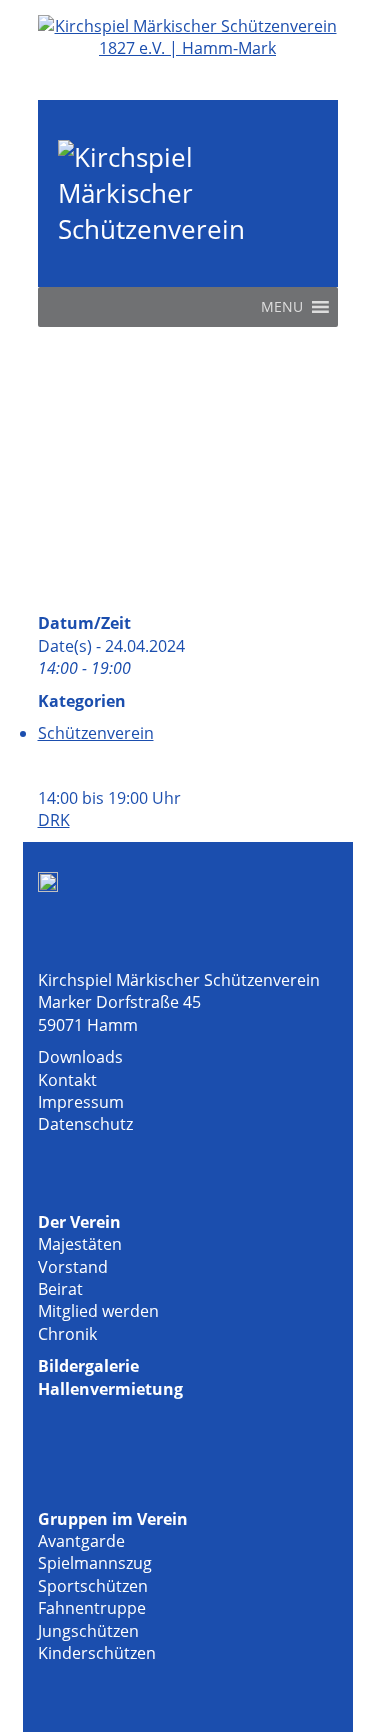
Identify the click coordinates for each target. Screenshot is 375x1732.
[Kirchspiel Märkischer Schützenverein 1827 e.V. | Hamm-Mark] (188, 48)
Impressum (81, 1102)
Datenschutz (85, 1124)
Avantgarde (81, 1541)
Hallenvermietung (110, 1389)
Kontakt (67, 1080)
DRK (54, 820)
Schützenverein (96, 733)
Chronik (67, 1334)
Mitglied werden (98, 1311)
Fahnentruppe (92, 1608)
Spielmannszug (95, 1563)
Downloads (80, 1057)
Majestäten (80, 1244)
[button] (282, 307)
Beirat (60, 1289)
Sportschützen (93, 1586)
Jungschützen (88, 1631)
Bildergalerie (88, 1366)
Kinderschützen (97, 1653)
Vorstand (73, 1267)
